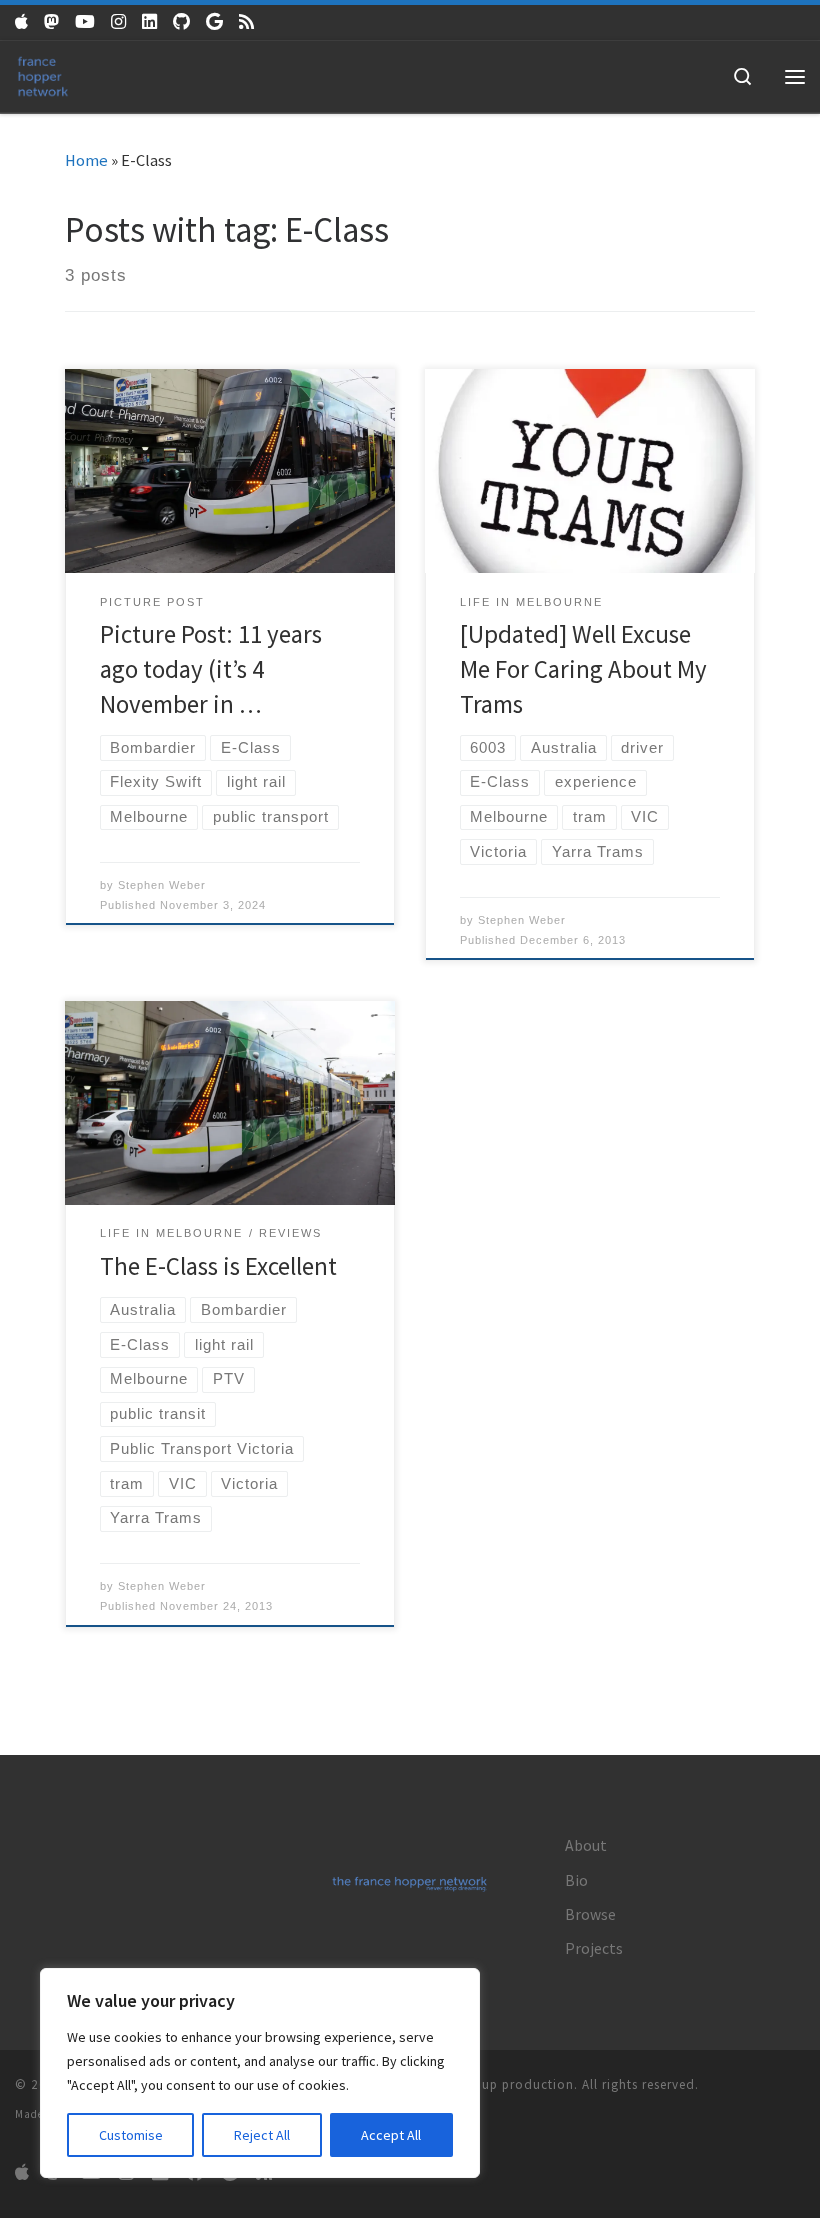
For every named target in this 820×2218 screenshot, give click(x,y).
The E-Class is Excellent (218, 1266)
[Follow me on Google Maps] (214, 22)
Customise (131, 2135)
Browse (590, 1914)
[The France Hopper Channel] (85, 22)
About (586, 1845)
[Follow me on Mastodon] (51, 22)
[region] (260, 2073)
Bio (576, 1880)
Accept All (391, 2135)
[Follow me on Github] (181, 22)
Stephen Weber (162, 885)
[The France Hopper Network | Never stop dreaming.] (43, 73)
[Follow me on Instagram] (118, 22)
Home (86, 160)
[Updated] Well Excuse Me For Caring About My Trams (583, 669)
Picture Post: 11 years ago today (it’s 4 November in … (211, 669)
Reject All (262, 2135)
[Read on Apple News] (21, 22)
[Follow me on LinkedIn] (149, 22)
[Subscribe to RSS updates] (246, 22)
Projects (594, 1948)
